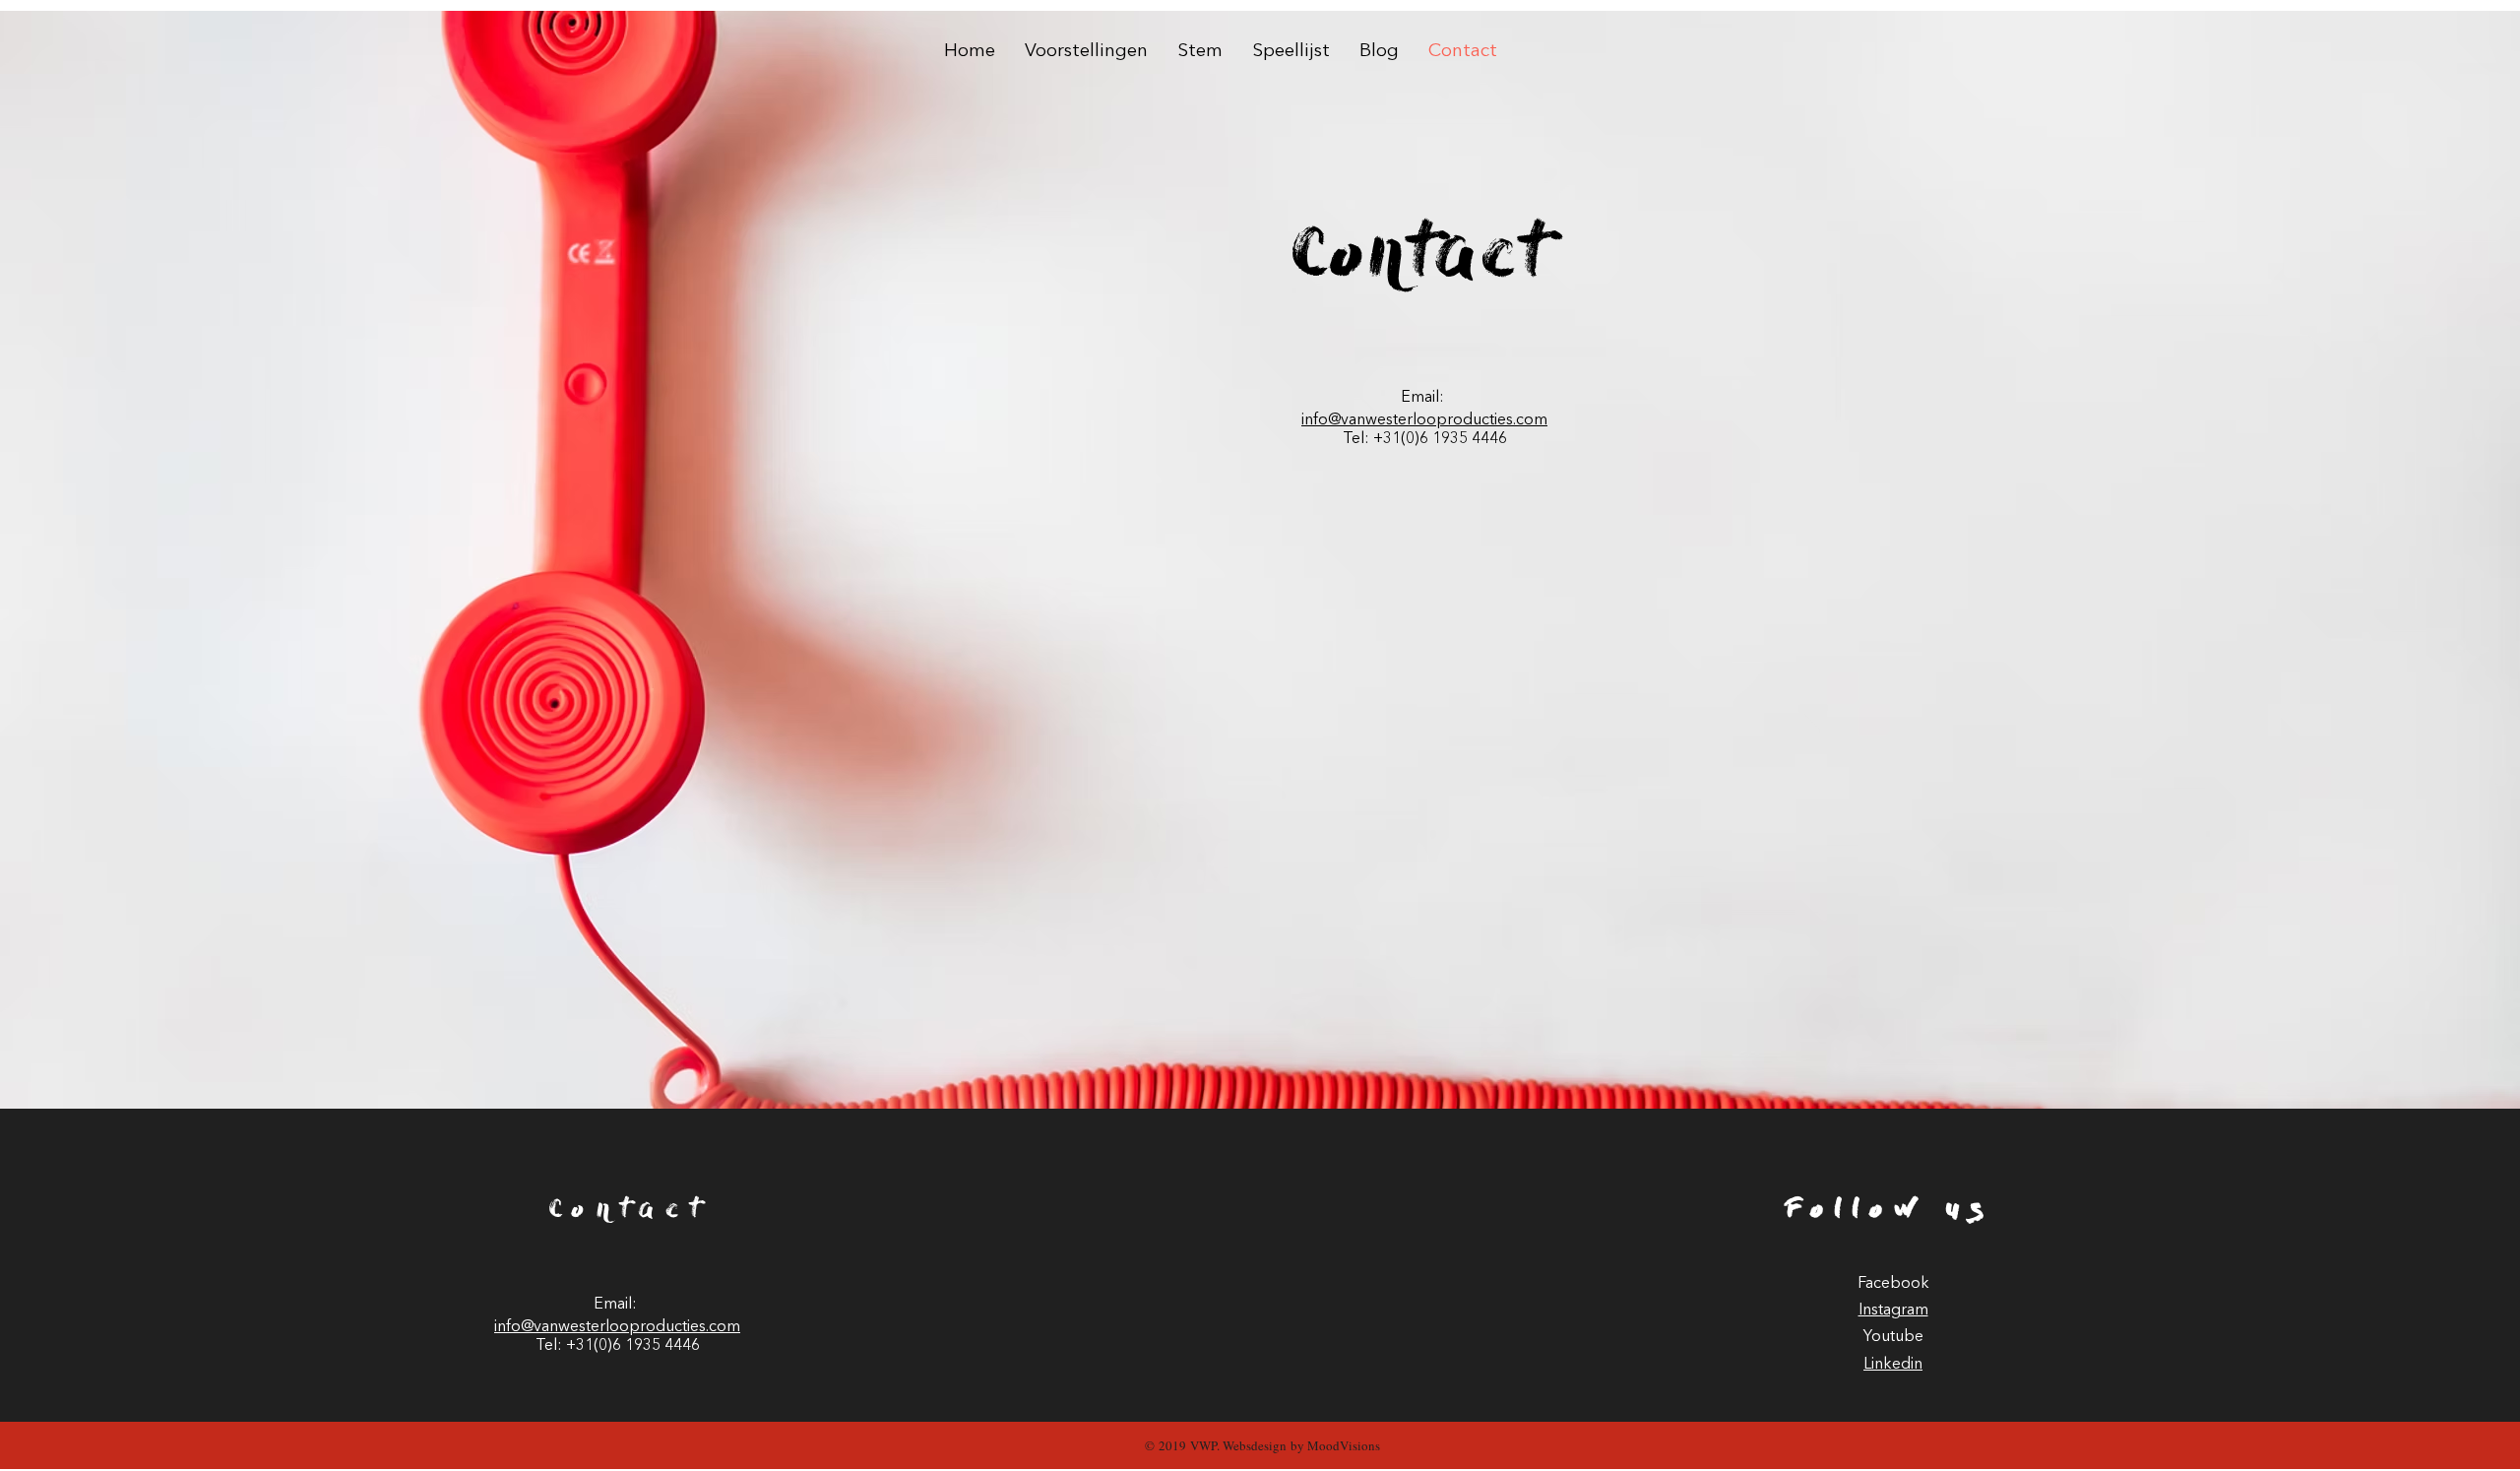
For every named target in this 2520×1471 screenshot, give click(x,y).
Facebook (1893, 1284)
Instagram (1893, 1311)
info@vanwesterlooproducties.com (1424, 420)
